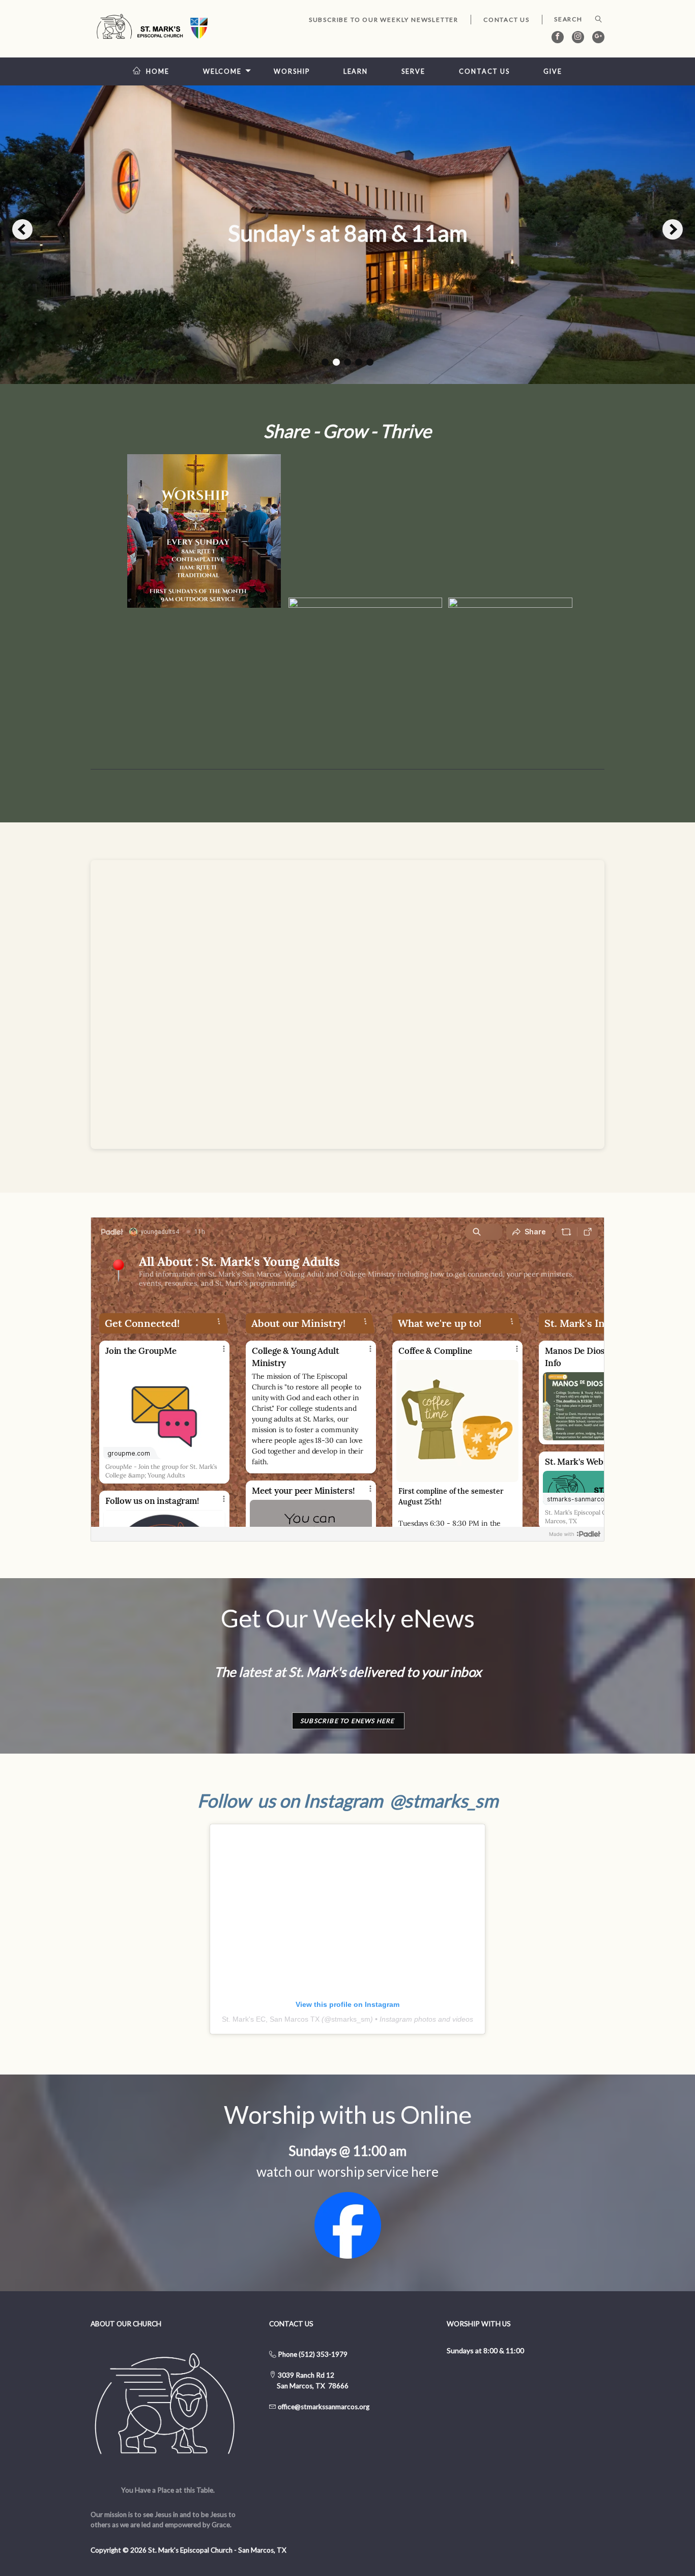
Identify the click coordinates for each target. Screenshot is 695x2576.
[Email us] (277, 2407)
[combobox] (573, 19)
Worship (292, 71)
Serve (413, 71)
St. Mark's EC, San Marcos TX (271, 2019)
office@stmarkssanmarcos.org (324, 2407)
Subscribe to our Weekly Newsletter (384, 20)
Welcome (222, 71)
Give (553, 71)
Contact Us (506, 20)
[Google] (598, 37)
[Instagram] (578, 37)
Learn (356, 71)
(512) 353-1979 (323, 2354)
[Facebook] (558, 37)
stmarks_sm (351, 2019)
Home (158, 71)
